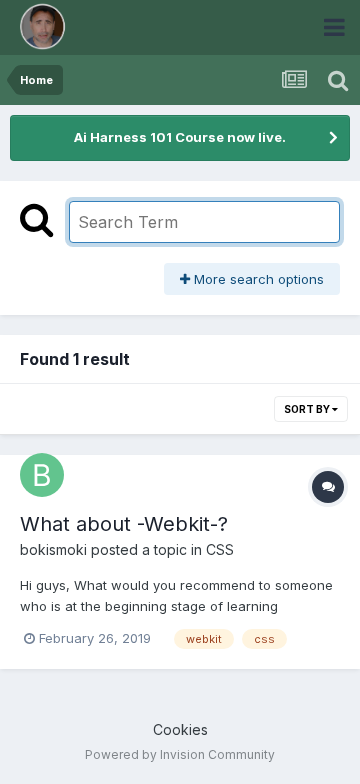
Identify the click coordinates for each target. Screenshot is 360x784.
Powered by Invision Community (180, 754)
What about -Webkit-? (124, 524)
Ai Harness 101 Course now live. (180, 137)
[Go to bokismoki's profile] (42, 475)
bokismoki (53, 549)
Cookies (180, 729)
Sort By (308, 409)
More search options (257, 279)
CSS (220, 549)
